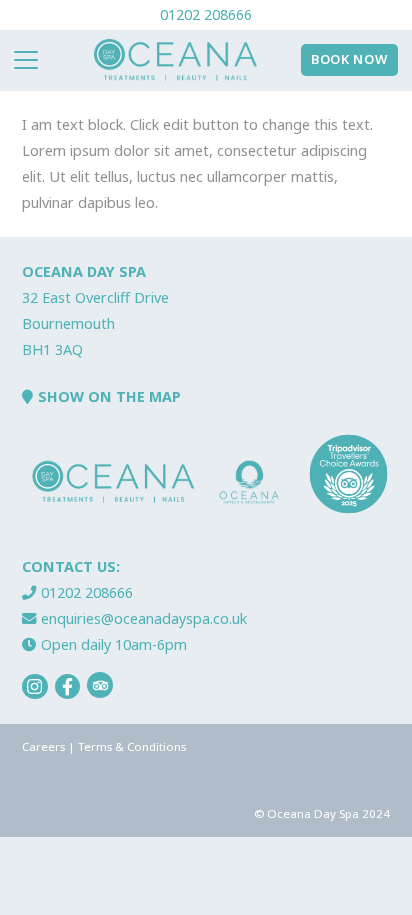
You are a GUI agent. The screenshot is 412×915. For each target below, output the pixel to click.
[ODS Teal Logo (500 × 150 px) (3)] (175, 60)
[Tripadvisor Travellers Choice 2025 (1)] (349, 474)
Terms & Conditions (132, 746)
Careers (43, 746)
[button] (26, 60)
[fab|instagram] (35, 687)
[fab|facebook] (68, 687)
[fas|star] (100, 685)
